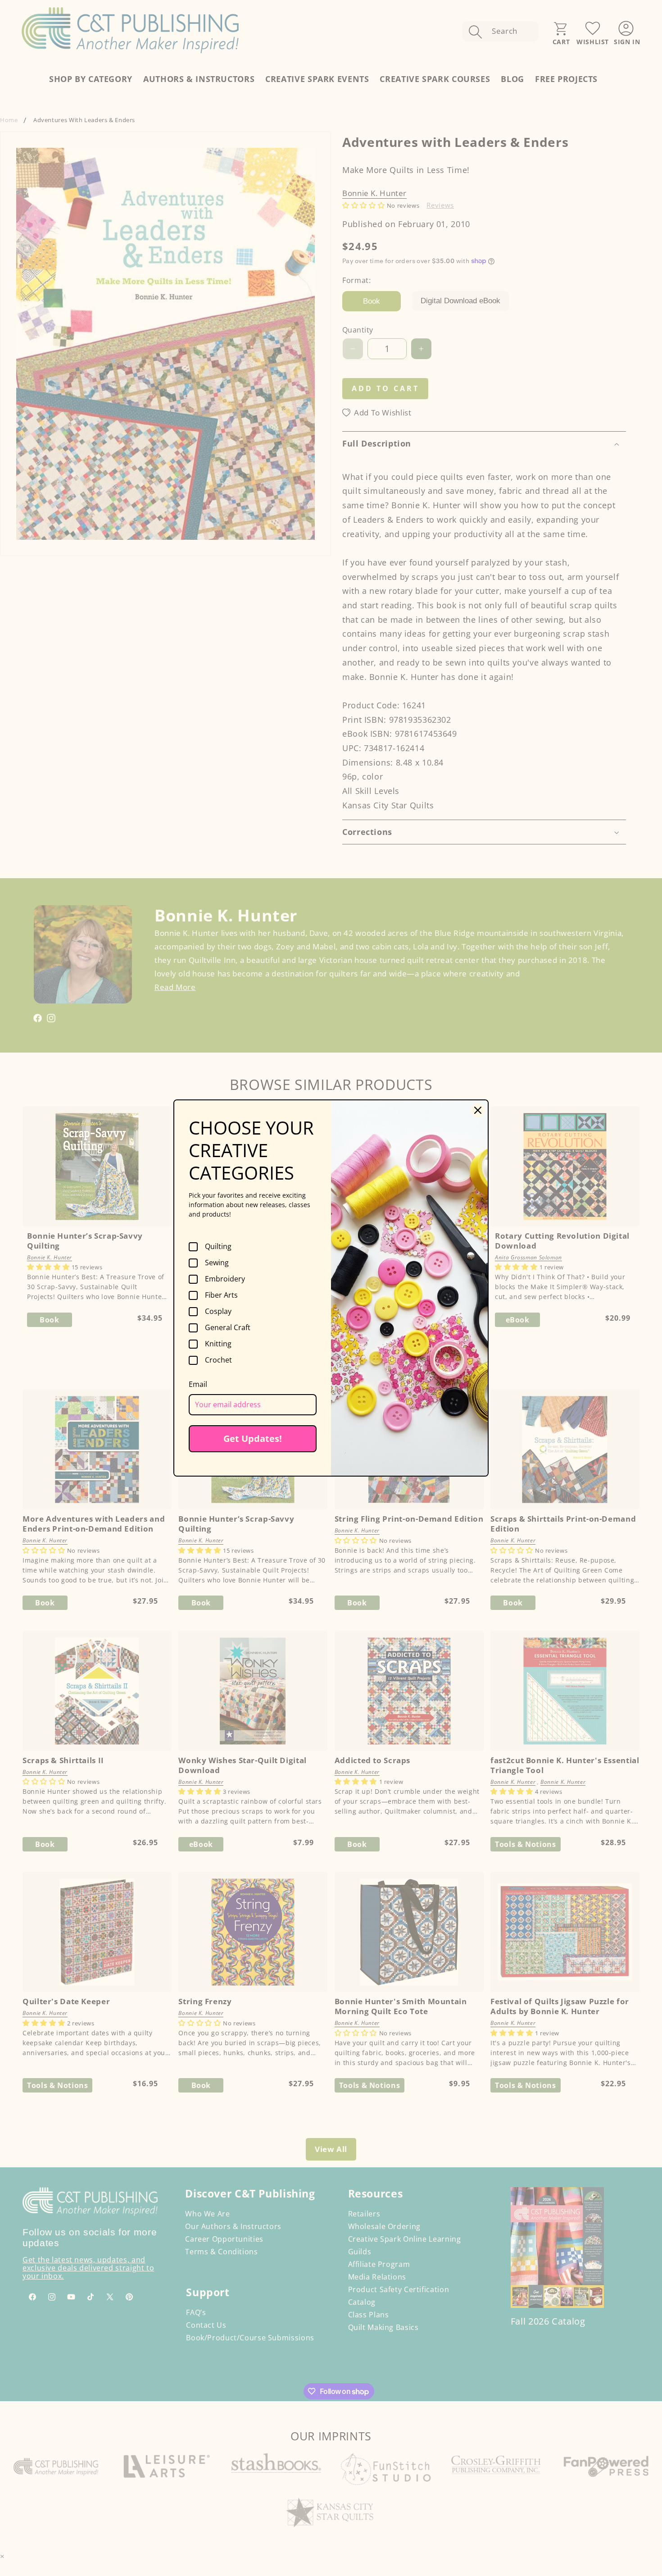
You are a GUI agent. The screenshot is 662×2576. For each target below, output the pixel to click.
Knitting (218, 1344)
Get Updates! (253, 1438)
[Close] (478, 1110)
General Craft (228, 1328)
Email (198, 1384)
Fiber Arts (221, 1295)
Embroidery (225, 1279)
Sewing (217, 1263)
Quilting (218, 1247)
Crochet (218, 1360)
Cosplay (218, 1312)
